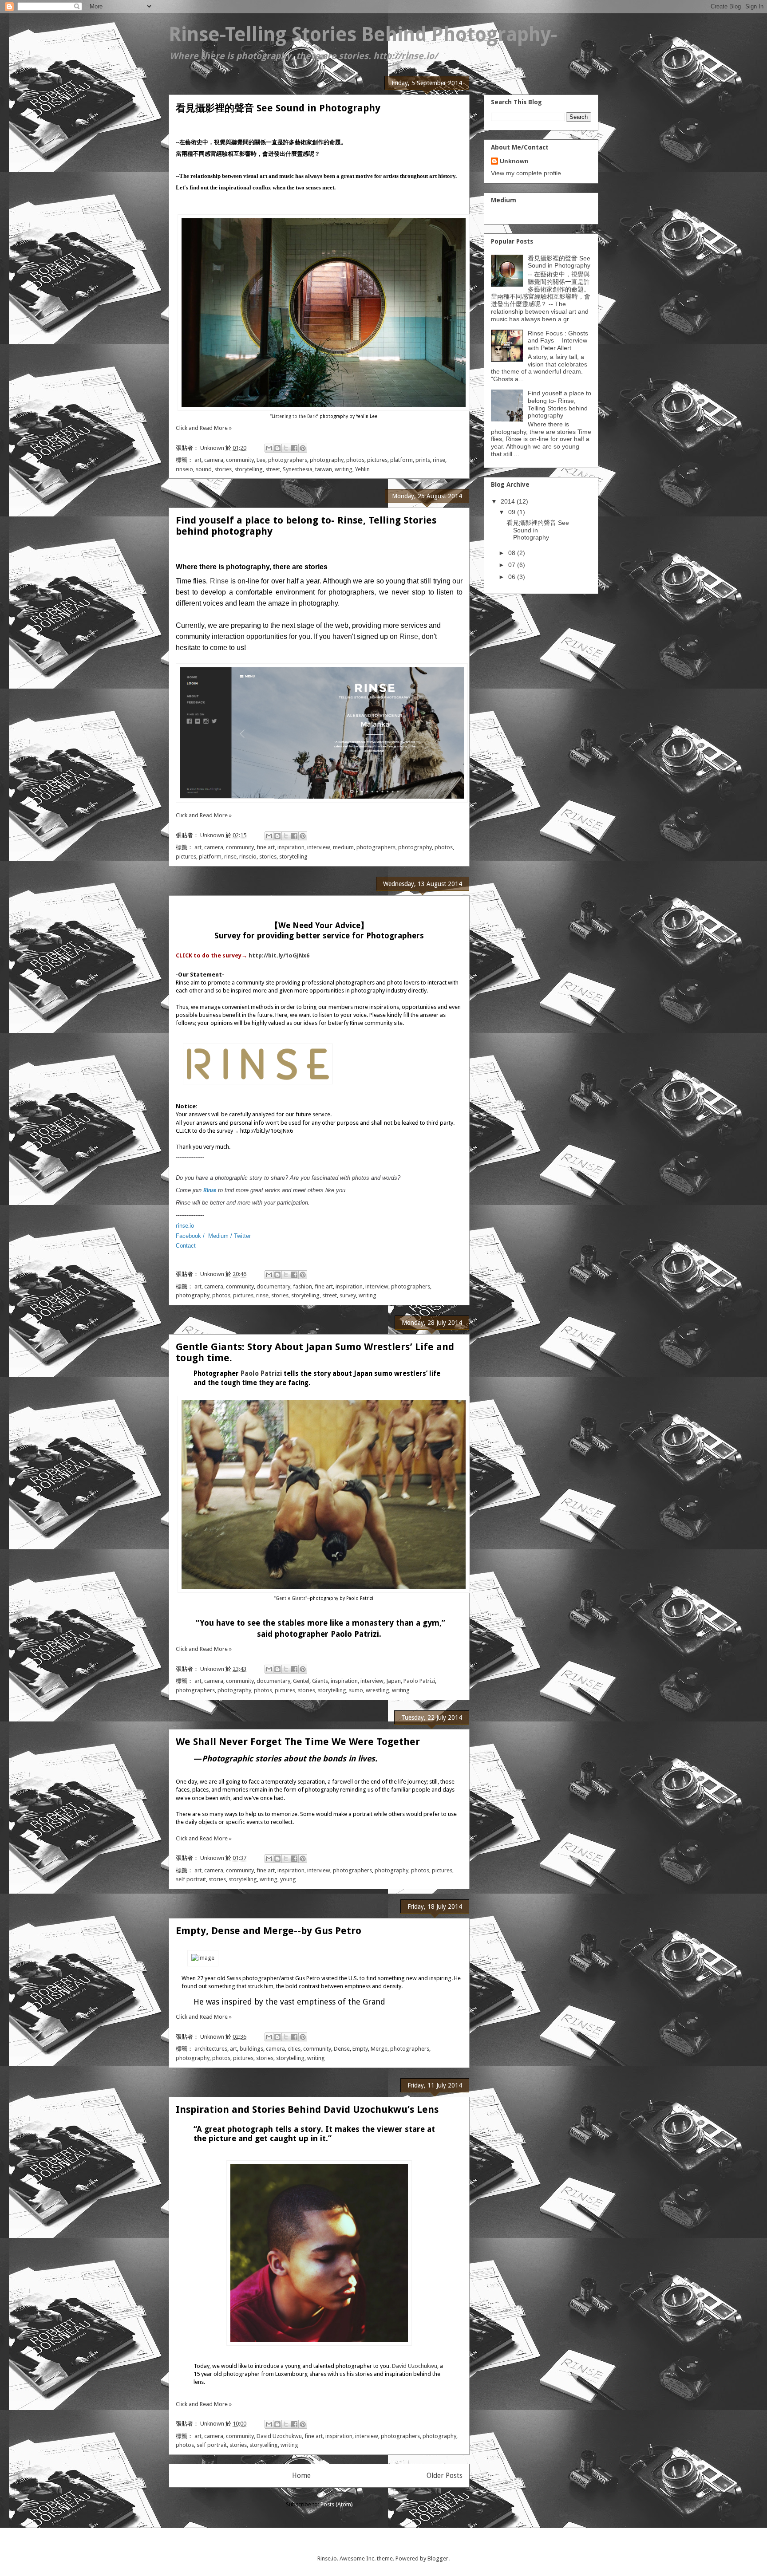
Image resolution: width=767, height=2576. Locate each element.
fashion (302, 1286)
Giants (320, 1681)
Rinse (219, 581)
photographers (288, 460)
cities (294, 2049)
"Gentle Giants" (291, 1598)
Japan (393, 1681)
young (288, 1879)
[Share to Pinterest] (303, 448)
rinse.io (185, 1226)
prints (423, 460)
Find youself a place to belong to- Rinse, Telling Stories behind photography (559, 404)
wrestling (378, 1690)
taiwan (324, 469)
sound (204, 469)
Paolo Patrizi (261, 1374)
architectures (211, 2049)
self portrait (191, 1879)
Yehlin (362, 469)
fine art (266, 847)
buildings (251, 2049)
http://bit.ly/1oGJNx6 (279, 955)
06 (513, 577)
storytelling (249, 469)
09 (513, 512)
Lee (261, 460)
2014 (509, 501)
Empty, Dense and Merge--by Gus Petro (269, 1931)
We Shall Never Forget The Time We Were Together (298, 1742)
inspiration (291, 847)
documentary (273, 1286)
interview (319, 847)
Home (301, 2476)
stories (223, 469)
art (198, 460)
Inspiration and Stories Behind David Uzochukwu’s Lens (307, 2109)
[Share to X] (286, 448)
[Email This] (269, 448)
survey (348, 1295)
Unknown (514, 161)
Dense (342, 2049)
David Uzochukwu (414, 2366)
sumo (356, 1690)
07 (513, 565)
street (273, 469)
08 (513, 553)
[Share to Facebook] (294, 448)
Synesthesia (298, 469)
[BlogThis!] (277, 448)
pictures (377, 460)
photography (327, 460)
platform (401, 460)
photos (355, 460)
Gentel (301, 1681)
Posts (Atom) (337, 2504)
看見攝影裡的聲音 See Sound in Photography (278, 108)
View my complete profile (526, 173)
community (240, 460)
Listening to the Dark (294, 416)
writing (344, 469)
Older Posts (445, 2476)
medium (343, 847)
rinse (439, 460)
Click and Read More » (204, 428)
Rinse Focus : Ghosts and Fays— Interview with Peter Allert (558, 341)
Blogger (438, 2558)
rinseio (184, 469)
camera (214, 460)
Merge (379, 2049)
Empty (360, 2049)
